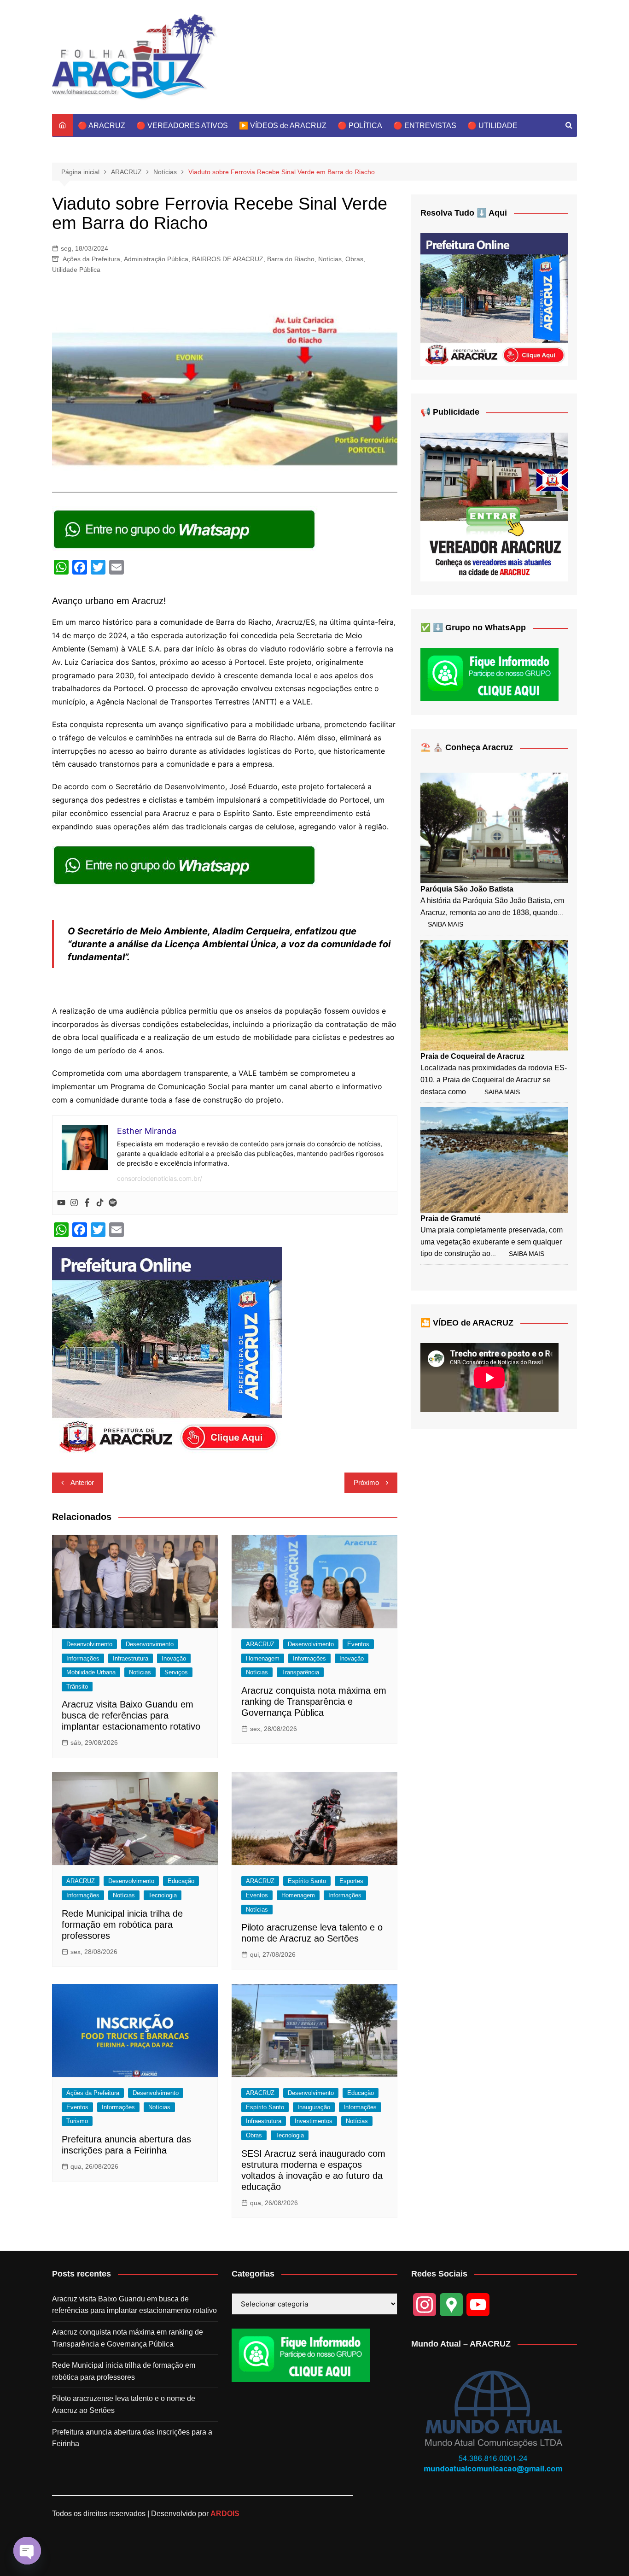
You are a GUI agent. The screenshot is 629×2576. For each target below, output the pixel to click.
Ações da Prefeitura (91, 259)
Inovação (174, 1658)
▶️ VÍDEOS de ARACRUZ (283, 126)
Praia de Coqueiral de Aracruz (472, 1056)
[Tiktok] (100, 1203)
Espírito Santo (307, 1881)
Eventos (358, 1644)
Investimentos (314, 2121)
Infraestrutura (131, 1658)
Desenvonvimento (150, 1644)
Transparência (300, 1672)
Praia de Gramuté (451, 1218)
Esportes (351, 1881)
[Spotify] (113, 1203)
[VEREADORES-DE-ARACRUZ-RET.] (494, 507)
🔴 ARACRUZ (102, 126)
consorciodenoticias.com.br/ (160, 1178)
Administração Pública (156, 259)
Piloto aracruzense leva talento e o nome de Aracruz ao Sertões (124, 2404)
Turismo (77, 2121)
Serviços (176, 1672)
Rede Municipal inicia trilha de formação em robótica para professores (122, 1925)
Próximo (366, 1482)
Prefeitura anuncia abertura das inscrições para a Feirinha (132, 2438)
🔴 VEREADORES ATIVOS (182, 126)
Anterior (82, 1482)
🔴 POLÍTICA (360, 126)
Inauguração (314, 2107)
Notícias (330, 259)
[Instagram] (74, 1203)
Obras (354, 259)
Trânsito (77, 1687)
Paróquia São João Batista (467, 889)
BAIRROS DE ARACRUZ (228, 259)
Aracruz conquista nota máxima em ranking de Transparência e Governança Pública (314, 1702)
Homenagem (263, 1658)
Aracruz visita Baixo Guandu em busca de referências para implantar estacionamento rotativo (131, 1715)
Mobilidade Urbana (91, 1672)
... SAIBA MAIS (493, 1092)
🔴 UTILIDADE (492, 126)
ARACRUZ (260, 1644)
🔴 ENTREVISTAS (425, 126)
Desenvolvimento (89, 1644)
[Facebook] (87, 1203)
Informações (83, 1658)
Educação (181, 1881)
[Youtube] (61, 1203)
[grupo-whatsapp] (185, 529)
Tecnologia (163, 1895)
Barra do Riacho (291, 259)
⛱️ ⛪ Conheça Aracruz (467, 747)
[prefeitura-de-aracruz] (167, 1350)
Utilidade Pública (76, 270)
